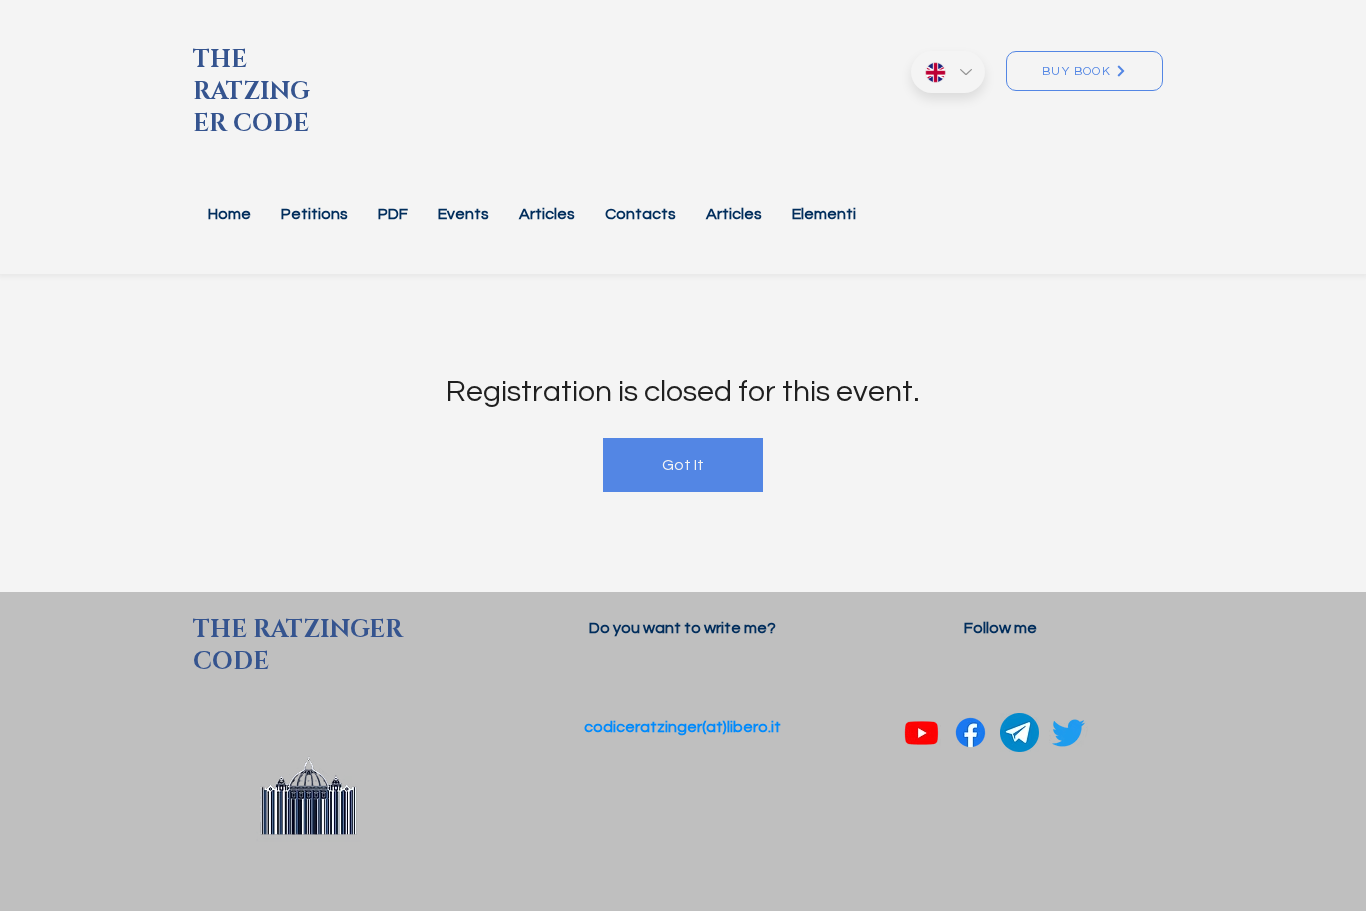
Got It (683, 465)
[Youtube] (921, 732)
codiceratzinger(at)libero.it (682, 727)
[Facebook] (970, 732)
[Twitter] (1068, 732)
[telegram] (1019, 732)
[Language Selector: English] (948, 72)
